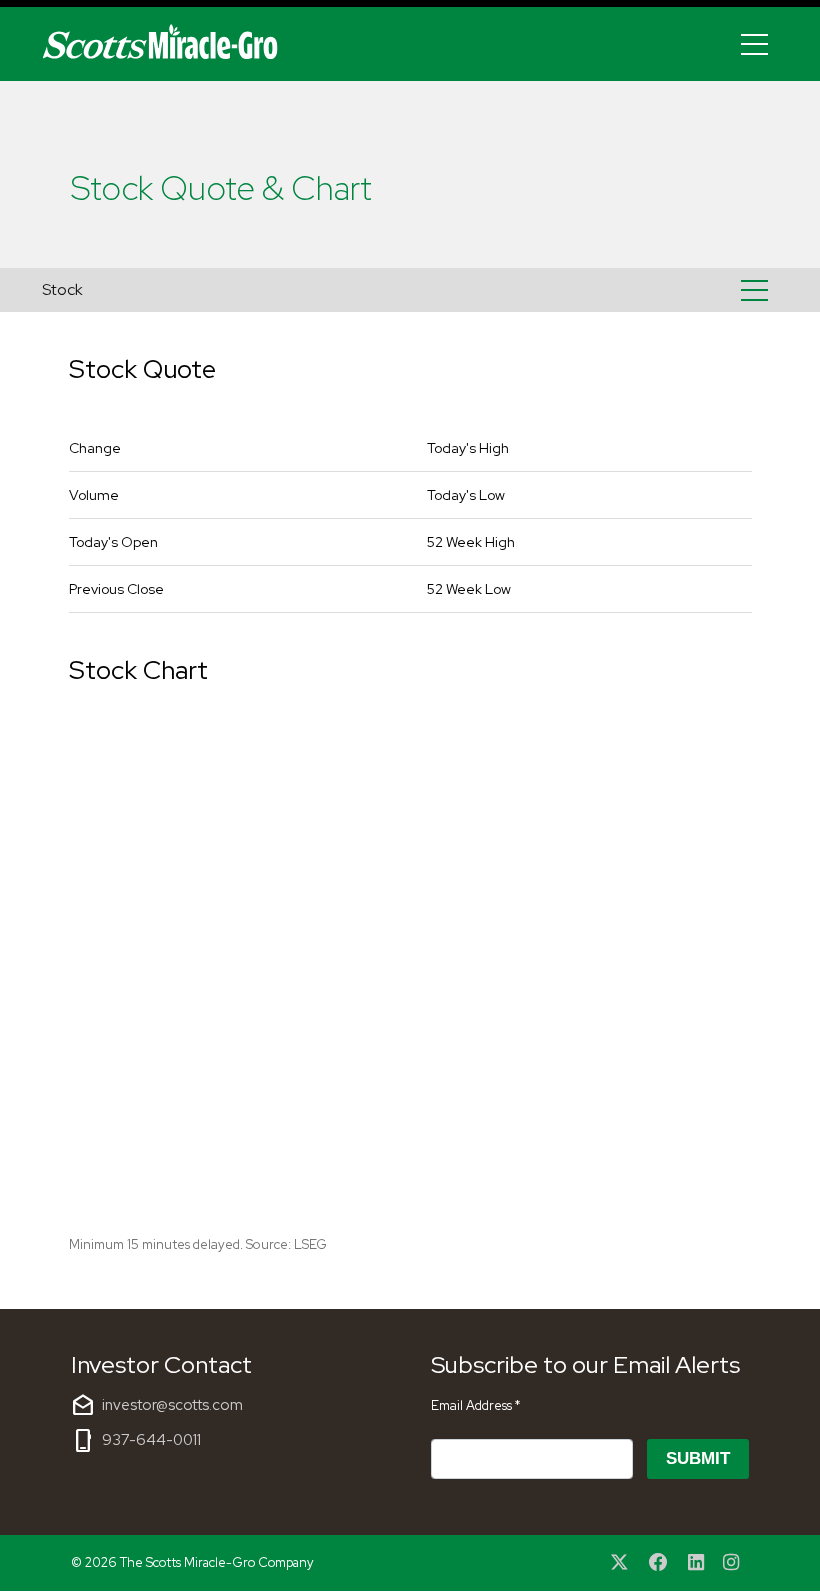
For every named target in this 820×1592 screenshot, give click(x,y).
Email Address (476, 1405)
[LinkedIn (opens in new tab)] (696, 1563)
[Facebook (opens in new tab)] (658, 1563)
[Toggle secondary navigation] (754, 290)
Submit (698, 1458)
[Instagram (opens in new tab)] (731, 1563)
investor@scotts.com (172, 1405)
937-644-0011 (151, 1440)
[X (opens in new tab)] (620, 1563)
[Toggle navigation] (754, 44)
